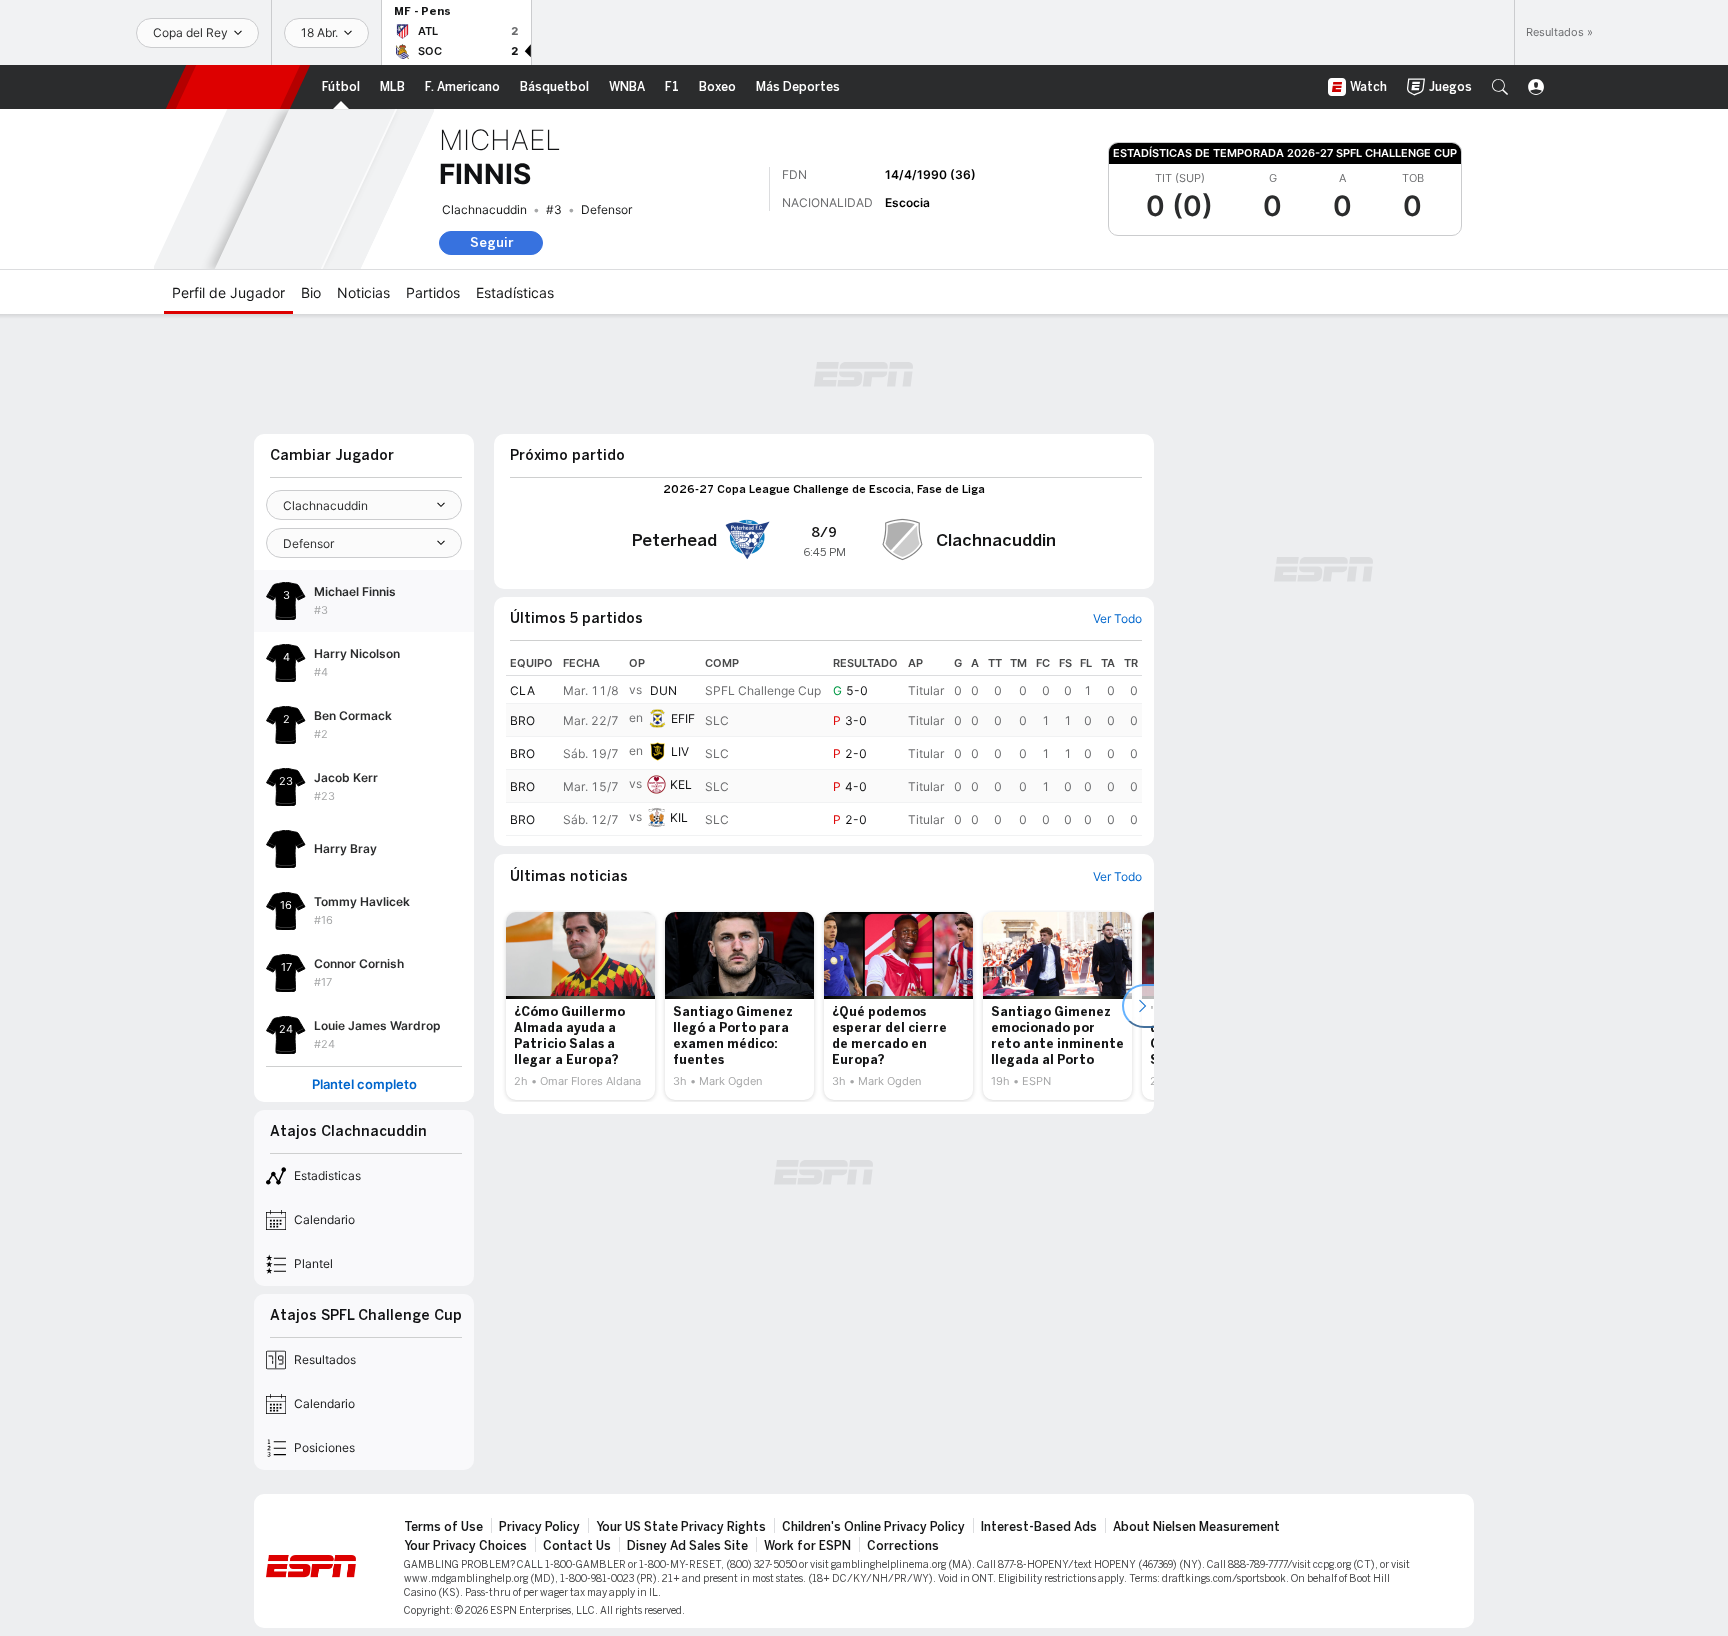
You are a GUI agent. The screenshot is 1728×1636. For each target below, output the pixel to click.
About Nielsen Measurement (1196, 1527)
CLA (522, 690)
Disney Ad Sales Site (687, 1546)
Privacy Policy (539, 1527)
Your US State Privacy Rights (681, 1527)
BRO (522, 720)
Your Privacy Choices (465, 1546)
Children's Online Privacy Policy (873, 1527)
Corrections (903, 1546)
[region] (824, 743)
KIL (679, 817)
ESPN (238, 87)
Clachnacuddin (484, 209)
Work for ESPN (807, 1546)
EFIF (683, 718)
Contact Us (577, 1546)
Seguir (491, 242)
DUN (663, 690)
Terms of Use (443, 1527)
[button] (1500, 87)
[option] (580, 1006)
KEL (681, 784)
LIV (680, 751)
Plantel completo (364, 1084)
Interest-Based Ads (1039, 1527)
